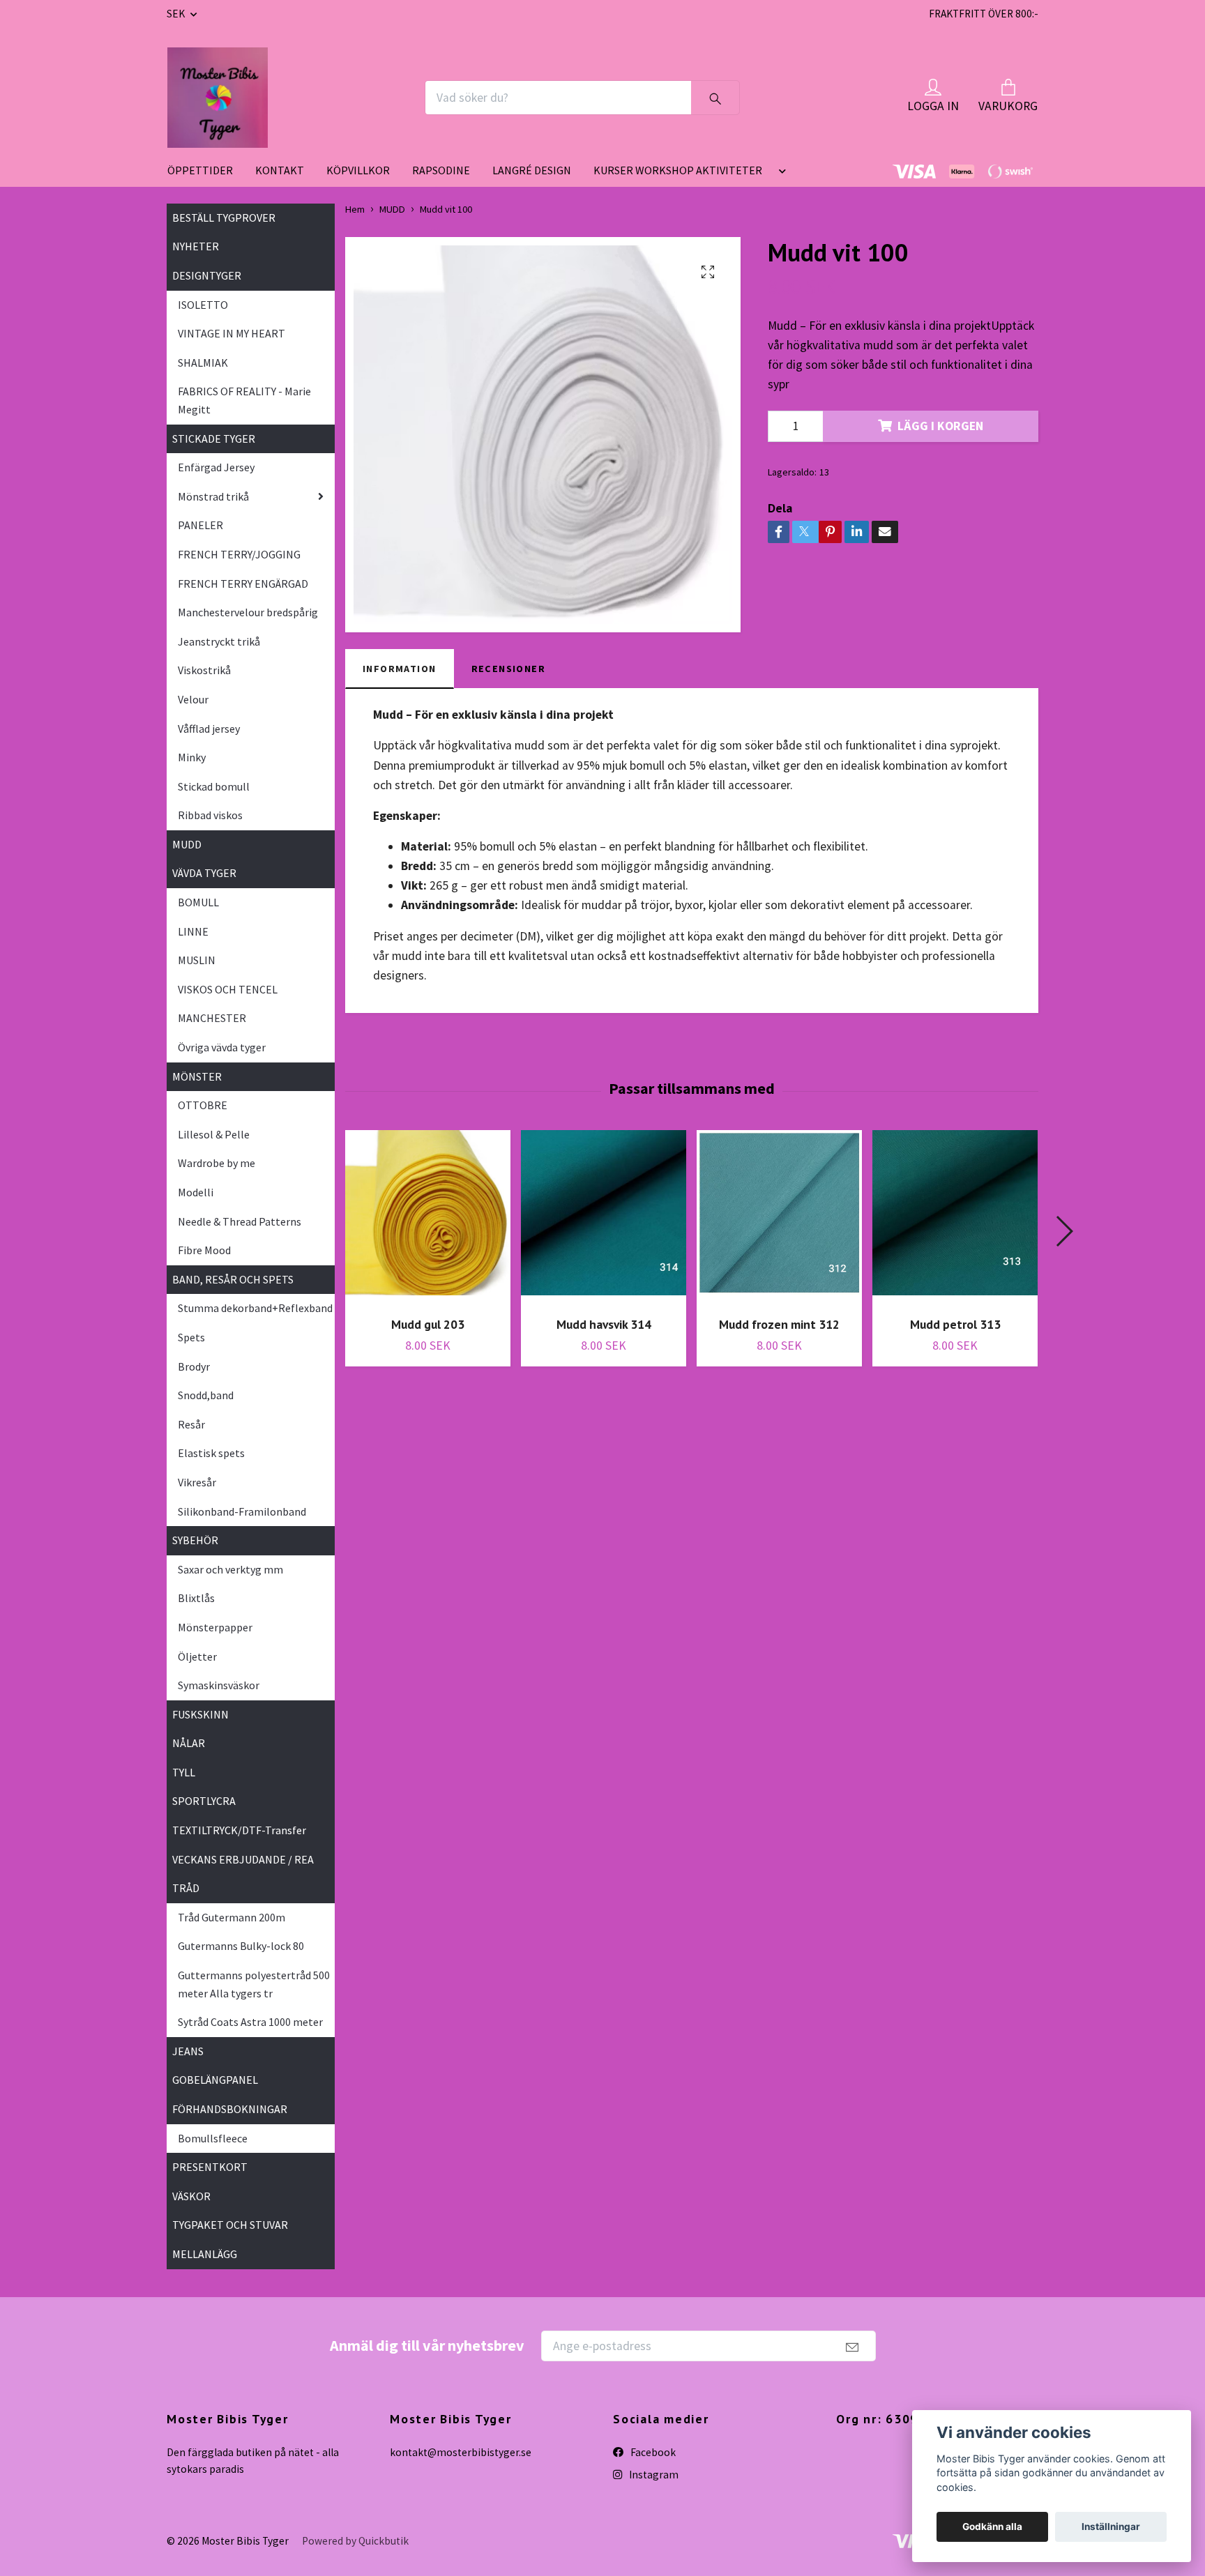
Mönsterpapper (215, 1627)
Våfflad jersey (209, 729)
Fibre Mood (204, 1250)
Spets (191, 1337)
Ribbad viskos (210, 815)
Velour (193, 699)
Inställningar (1111, 2527)
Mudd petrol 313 (955, 1324)
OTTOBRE (203, 1105)
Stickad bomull (214, 786)
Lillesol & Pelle (214, 1134)
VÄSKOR (191, 2196)
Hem (355, 209)
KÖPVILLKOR (358, 170)
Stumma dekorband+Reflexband (255, 1308)
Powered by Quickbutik (355, 2541)
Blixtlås (196, 1598)
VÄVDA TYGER (204, 873)
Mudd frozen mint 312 (779, 1324)
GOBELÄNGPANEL (215, 2080)
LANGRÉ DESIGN (532, 170)
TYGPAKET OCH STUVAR (230, 2225)
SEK (177, 14)
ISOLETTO (203, 305)
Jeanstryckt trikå (219, 641)
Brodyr (194, 1366)
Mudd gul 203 (428, 1324)
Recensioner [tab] (509, 669)
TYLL (184, 1772)
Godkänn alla (992, 2527)
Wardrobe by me (217, 1163)
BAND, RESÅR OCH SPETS (233, 1279)
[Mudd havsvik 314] (604, 1218)
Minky (192, 757)
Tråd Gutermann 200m (232, 1917)
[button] (780, 176)
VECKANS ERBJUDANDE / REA (243, 1859)
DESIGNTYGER (207, 275)
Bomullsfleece (213, 2138)
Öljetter (197, 1656)
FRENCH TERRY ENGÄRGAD (243, 584)
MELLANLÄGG (205, 2254)
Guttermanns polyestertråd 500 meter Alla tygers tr (254, 1984)
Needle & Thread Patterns (240, 1221)
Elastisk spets (211, 1453)
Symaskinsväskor (219, 1685)
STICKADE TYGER (214, 439)
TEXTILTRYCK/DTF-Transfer (239, 1830)
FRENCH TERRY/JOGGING (239, 554)
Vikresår (197, 1482)
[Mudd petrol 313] (955, 1218)
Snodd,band (206, 1395)
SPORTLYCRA (204, 1801)
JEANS (188, 2051)
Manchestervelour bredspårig (248, 612)
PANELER (200, 525)
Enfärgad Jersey (216, 467)
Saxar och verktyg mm (230, 1569)
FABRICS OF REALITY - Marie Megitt (244, 400)
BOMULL (198, 902)
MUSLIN (197, 960)
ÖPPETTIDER (200, 170)
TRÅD (186, 1888)
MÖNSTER (197, 1076)
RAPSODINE (441, 170)
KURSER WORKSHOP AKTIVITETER (678, 170)
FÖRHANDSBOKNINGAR (230, 2109)
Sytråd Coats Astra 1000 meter (250, 2022)
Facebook (652, 2452)
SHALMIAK (203, 363)
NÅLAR (189, 1743)
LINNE (193, 931)
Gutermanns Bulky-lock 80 (241, 1946)
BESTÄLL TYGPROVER (224, 218)
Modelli (196, 1192)
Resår (191, 1424)
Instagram (653, 2475)
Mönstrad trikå (213, 496)
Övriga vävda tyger (222, 1047)
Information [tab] (400, 669)
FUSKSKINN (200, 1714)
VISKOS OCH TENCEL (228, 989)
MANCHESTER (212, 1018)
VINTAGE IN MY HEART (232, 333)
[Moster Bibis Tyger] (218, 98)
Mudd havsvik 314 (604, 1324)
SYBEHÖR (195, 1540)
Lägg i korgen (940, 426)
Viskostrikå (204, 670)
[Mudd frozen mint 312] (779, 1218)
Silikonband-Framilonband (242, 1511)
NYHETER (196, 246)
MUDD (187, 844)
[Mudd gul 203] (428, 1218)
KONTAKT (280, 170)
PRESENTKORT (210, 2167)
